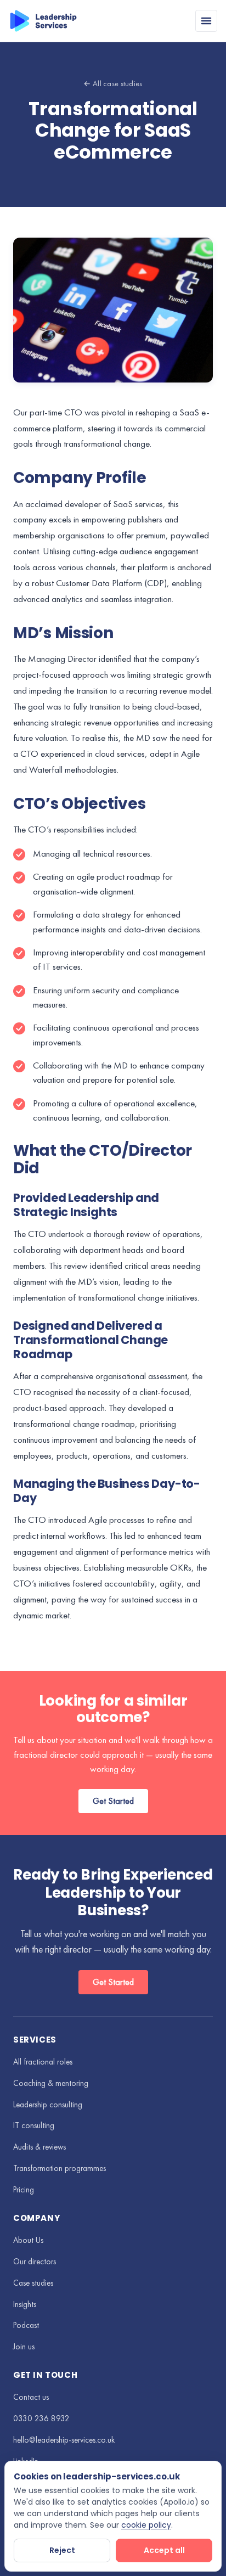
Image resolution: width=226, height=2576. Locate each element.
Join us (24, 2347)
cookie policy (146, 2525)
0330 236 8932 (41, 2418)
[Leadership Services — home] (43, 21)
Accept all (164, 2550)
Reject (62, 2550)
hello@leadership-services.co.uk (64, 2440)
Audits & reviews (39, 2147)
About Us (28, 2240)
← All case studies (113, 83)
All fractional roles (43, 2062)
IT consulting (34, 2125)
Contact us (31, 2397)
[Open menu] (206, 21)
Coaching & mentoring (51, 2083)
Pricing (24, 2190)
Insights (25, 2304)
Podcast (26, 2325)
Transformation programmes (60, 2168)
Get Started (113, 1801)
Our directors (35, 2262)
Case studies (33, 2283)
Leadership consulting (48, 2105)
